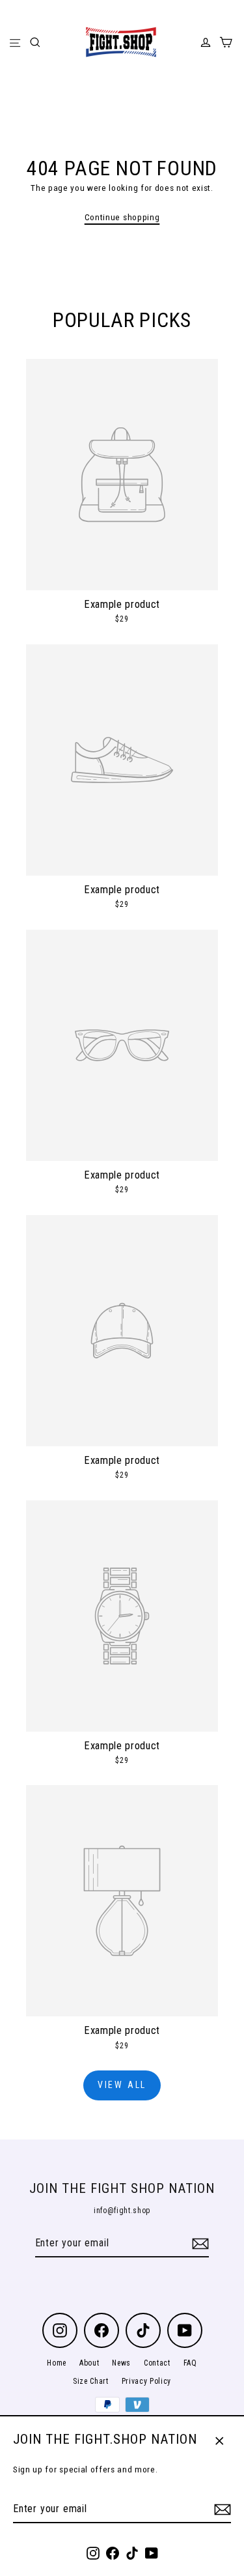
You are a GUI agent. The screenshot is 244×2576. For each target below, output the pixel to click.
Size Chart (91, 2381)
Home (57, 2363)
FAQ (190, 2363)
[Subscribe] (221, 2510)
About (89, 2363)
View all (122, 2085)
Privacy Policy (147, 2381)
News (121, 2363)
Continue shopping (122, 217)
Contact (157, 2363)
